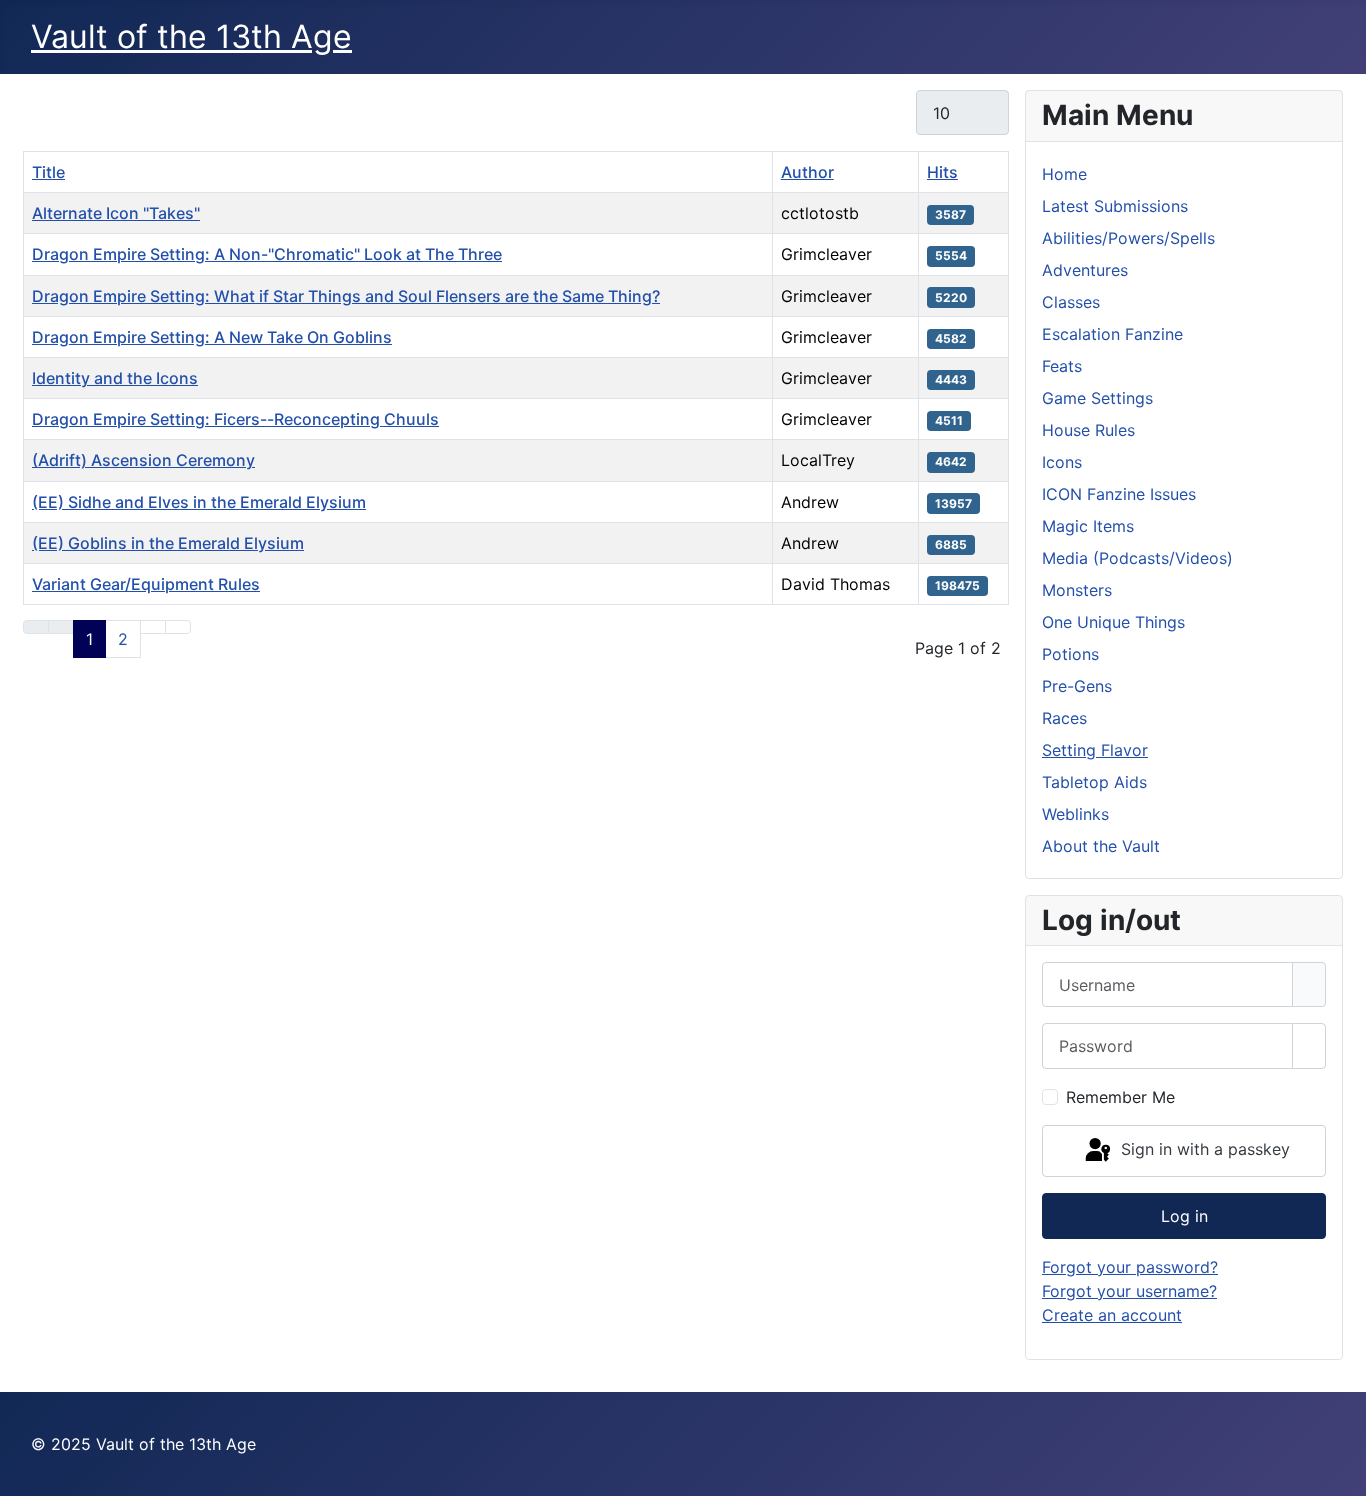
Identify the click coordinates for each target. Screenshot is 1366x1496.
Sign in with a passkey (1203, 1149)
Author (807, 172)
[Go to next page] (153, 627)
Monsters (1077, 590)
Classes (1071, 302)
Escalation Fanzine (1112, 334)
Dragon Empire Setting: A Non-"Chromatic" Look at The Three (267, 254)
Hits (942, 172)
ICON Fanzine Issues (1119, 494)
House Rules (1088, 430)
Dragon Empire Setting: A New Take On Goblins (212, 337)
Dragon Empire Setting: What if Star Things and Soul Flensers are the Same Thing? (346, 296)
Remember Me (1120, 1097)
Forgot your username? (1129, 1291)
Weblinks (1075, 814)
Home (1064, 174)
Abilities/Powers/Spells (1128, 238)
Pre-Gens (1077, 686)
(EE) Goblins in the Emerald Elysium (168, 543)
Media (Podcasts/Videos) (1137, 558)
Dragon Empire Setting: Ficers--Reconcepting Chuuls (235, 419)
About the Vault (1101, 846)
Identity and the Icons (115, 378)
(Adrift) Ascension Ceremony (143, 460)
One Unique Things (1113, 622)
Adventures (1085, 270)
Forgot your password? (1130, 1267)
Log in (1184, 1216)
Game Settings (1097, 398)
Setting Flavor (1095, 750)
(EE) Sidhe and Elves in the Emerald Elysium (199, 502)
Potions (1070, 654)
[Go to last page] (178, 627)
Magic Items (1088, 526)
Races (1064, 718)
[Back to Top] (1341, 1471)
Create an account (1112, 1315)
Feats (1062, 366)
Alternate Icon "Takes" (116, 213)
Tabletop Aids (1094, 782)
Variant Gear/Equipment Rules (146, 584)
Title (48, 172)
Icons (1062, 462)
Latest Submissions (1115, 206)
